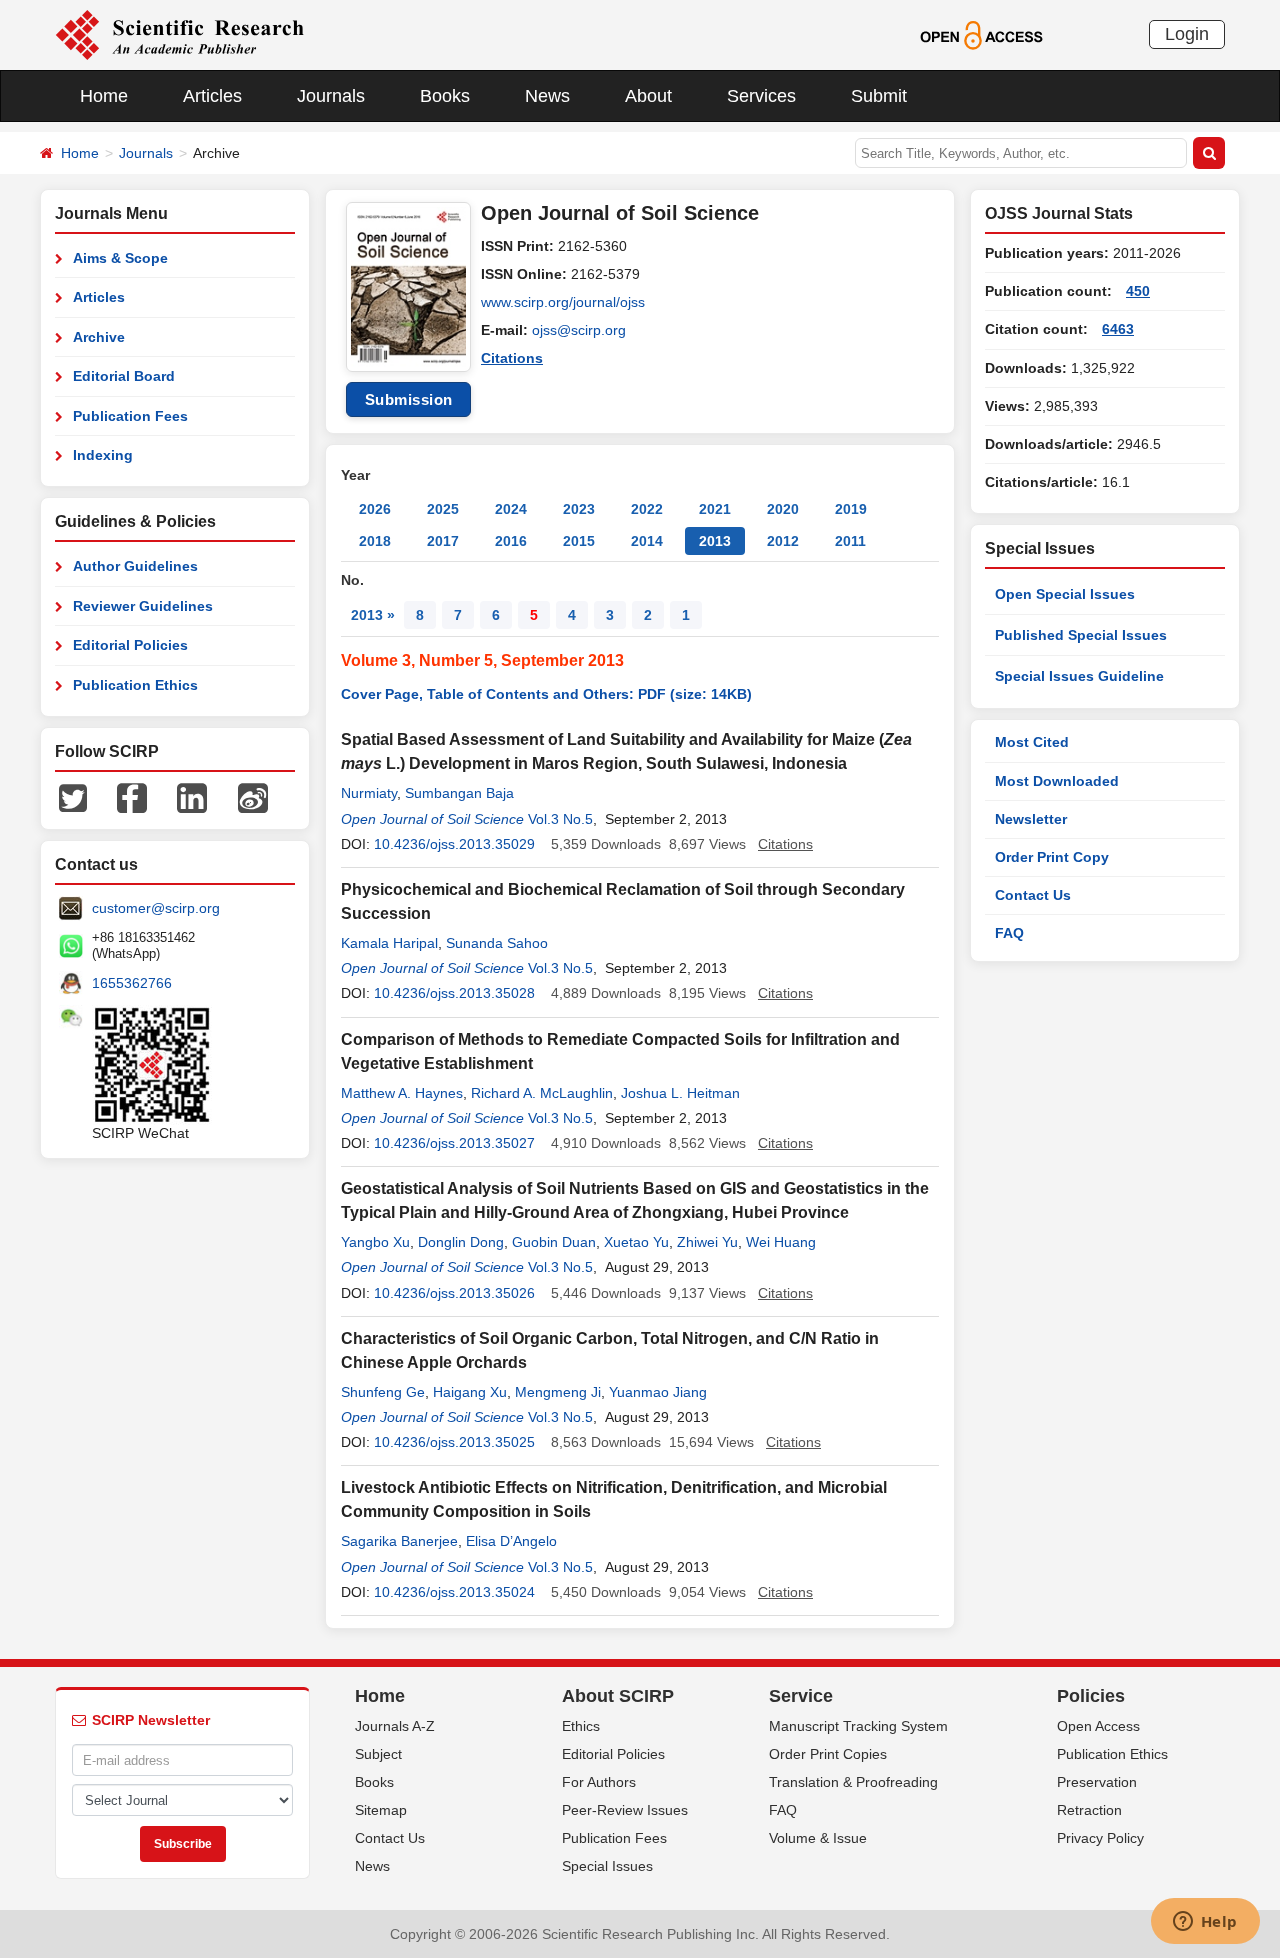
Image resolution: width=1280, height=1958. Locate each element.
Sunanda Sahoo (497, 943)
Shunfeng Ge (383, 1392)
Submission (409, 399)
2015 (579, 541)
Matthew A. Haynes (402, 1093)
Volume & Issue (818, 1838)
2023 (579, 509)
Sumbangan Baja (459, 793)
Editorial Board (124, 376)
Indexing (103, 455)
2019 (851, 509)
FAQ (1009, 933)
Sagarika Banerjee (399, 1541)
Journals (331, 96)
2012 (783, 541)
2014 (647, 541)
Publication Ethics (135, 685)
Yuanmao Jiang (658, 1392)
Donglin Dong (461, 1242)
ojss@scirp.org (579, 330)
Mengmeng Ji (558, 1392)
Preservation (1097, 1782)
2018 (375, 541)
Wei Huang (781, 1242)
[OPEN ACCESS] (981, 34)
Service (801, 1696)
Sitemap (381, 1810)
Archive (99, 337)
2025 (443, 509)
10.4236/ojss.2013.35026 (454, 1293)
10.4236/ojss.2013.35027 (454, 1143)
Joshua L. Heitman (680, 1093)
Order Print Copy (1052, 857)
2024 (511, 509)
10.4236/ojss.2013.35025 (454, 1442)
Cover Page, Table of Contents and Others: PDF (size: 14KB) (546, 694)
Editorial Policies (130, 645)
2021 (715, 509)
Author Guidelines (135, 566)
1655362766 (132, 983)
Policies (1091, 1696)
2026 (375, 509)
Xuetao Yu (636, 1242)
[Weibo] (253, 797)
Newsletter (1031, 819)
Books (445, 96)
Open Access (1098, 1726)
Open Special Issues (1065, 594)
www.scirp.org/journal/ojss (563, 302)
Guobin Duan (554, 1242)
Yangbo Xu (375, 1242)
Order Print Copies (828, 1754)
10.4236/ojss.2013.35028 (454, 993)
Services (761, 96)
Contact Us (1033, 895)
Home (104, 96)
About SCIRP (618, 1696)
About (648, 96)
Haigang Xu (470, 1392)
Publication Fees (130, 416)
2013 (715, 541)
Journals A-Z (395, 1726)
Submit (879, 96)
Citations (512, 358)
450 (1138, 291)
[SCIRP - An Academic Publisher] (179, 34)
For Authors (599, 1782)
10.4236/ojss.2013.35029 (454, 844)
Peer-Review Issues (625, 1810)
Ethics (581, 1726)
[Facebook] (132, 797)
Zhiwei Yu (707, 1242)
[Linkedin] (192, 797)
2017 (443, 541)
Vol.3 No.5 (560, 819)
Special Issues (607, 1866)
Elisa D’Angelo (511, 1541)
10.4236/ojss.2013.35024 (454, 1592)
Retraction (1089, 1810)
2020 (783, 509)
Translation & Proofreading (853, 1782)
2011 (850, 541)
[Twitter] (73, 797)
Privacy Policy (1100, 1838)
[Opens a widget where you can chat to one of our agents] (1205, 1923)
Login (1187, 34)
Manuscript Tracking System (858, 1726)
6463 (1118, 329)
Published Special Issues (1081, 635)
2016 (511, 541)
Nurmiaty (369, 793)
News (547, 96)
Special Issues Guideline (1079, 676)
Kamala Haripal (389, 943)
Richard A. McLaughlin (542, 1093)
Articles (212, 96)
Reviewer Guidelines (143, 606)
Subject (378, 1754)
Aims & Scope (120, 258)
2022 (647, 509)
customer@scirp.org (156, 908)
